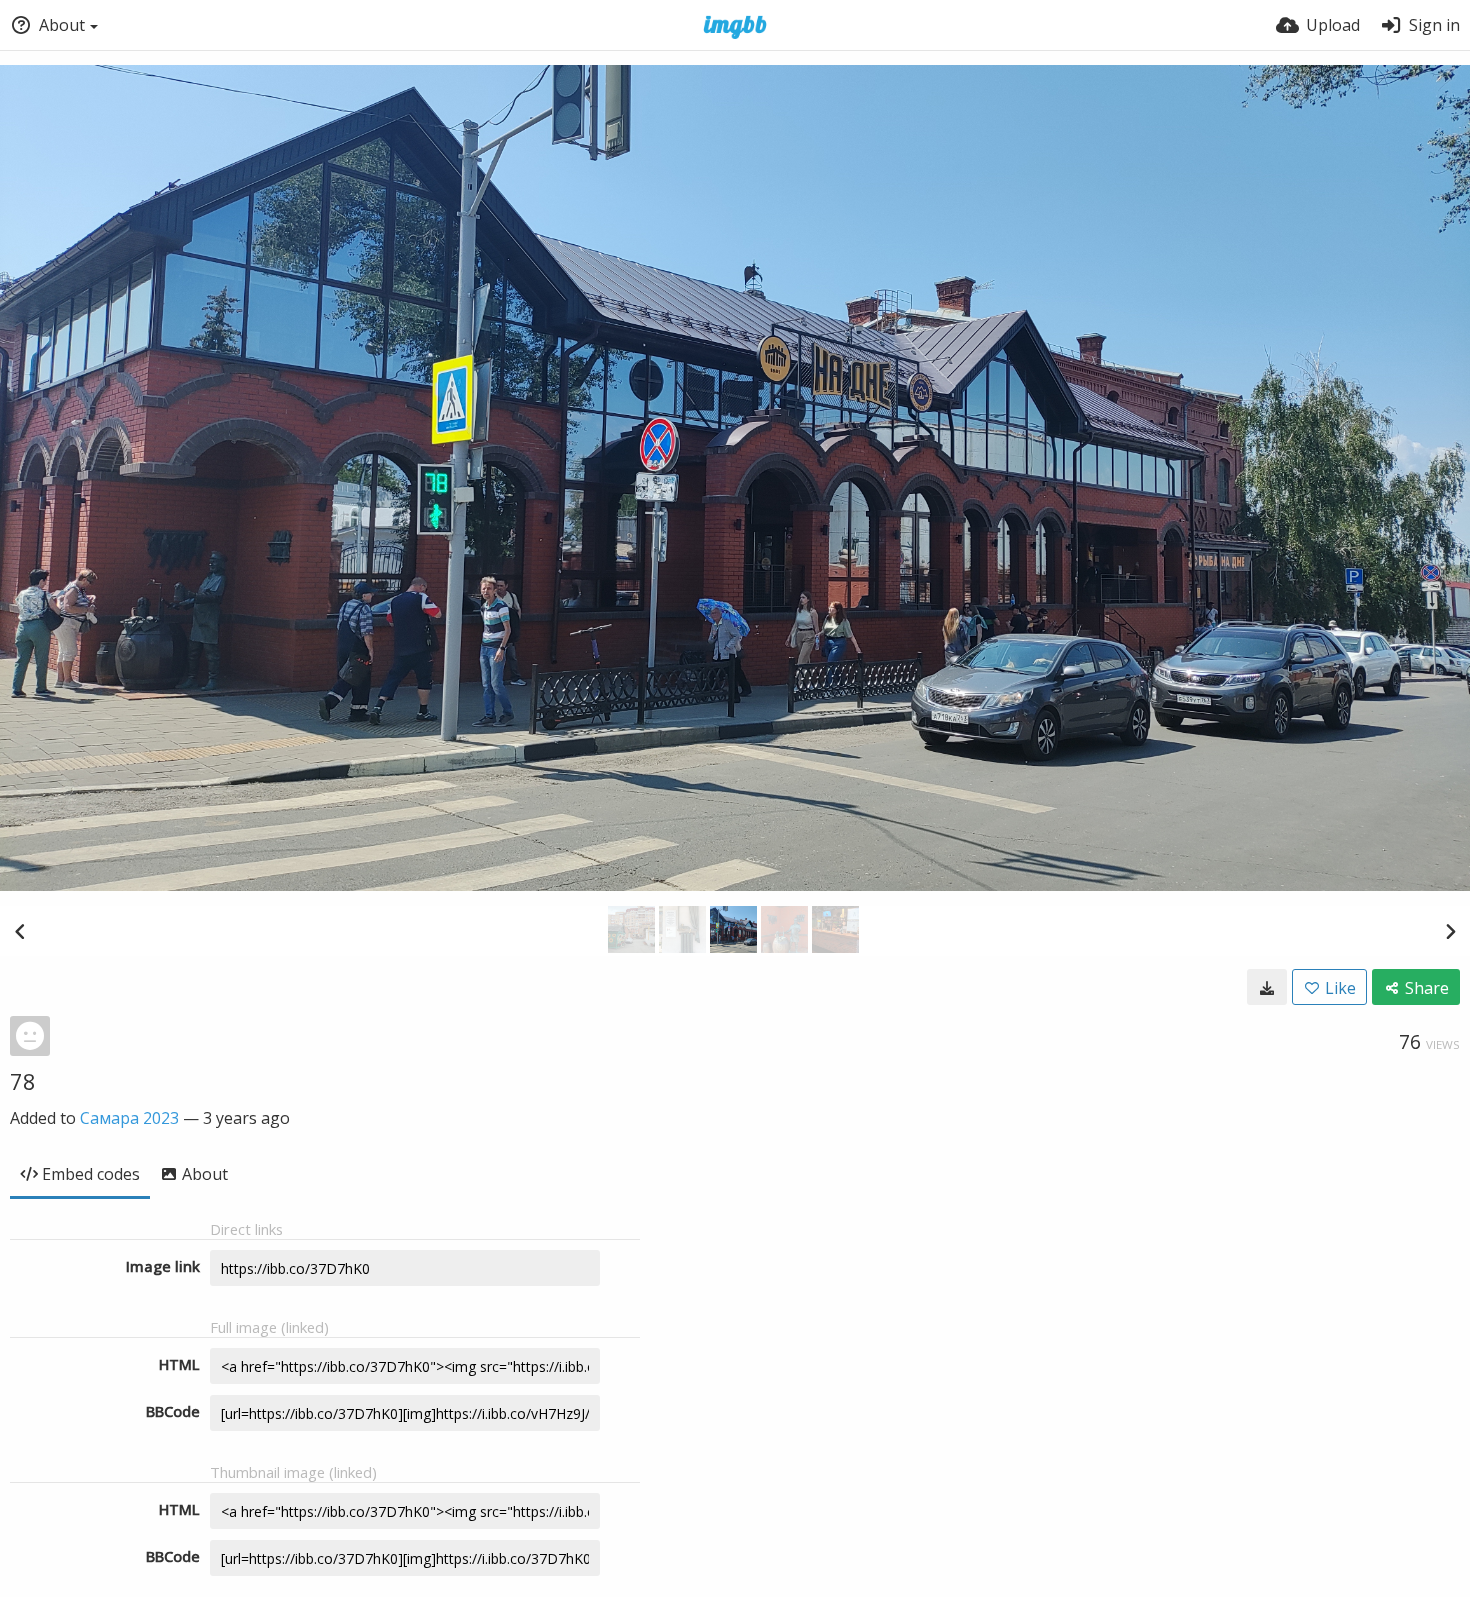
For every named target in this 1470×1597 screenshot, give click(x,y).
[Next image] (1450, 931)
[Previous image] (20, 931)
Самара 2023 (129, 1118)
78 (23, 1081)
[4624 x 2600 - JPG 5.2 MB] (1267, 987)
